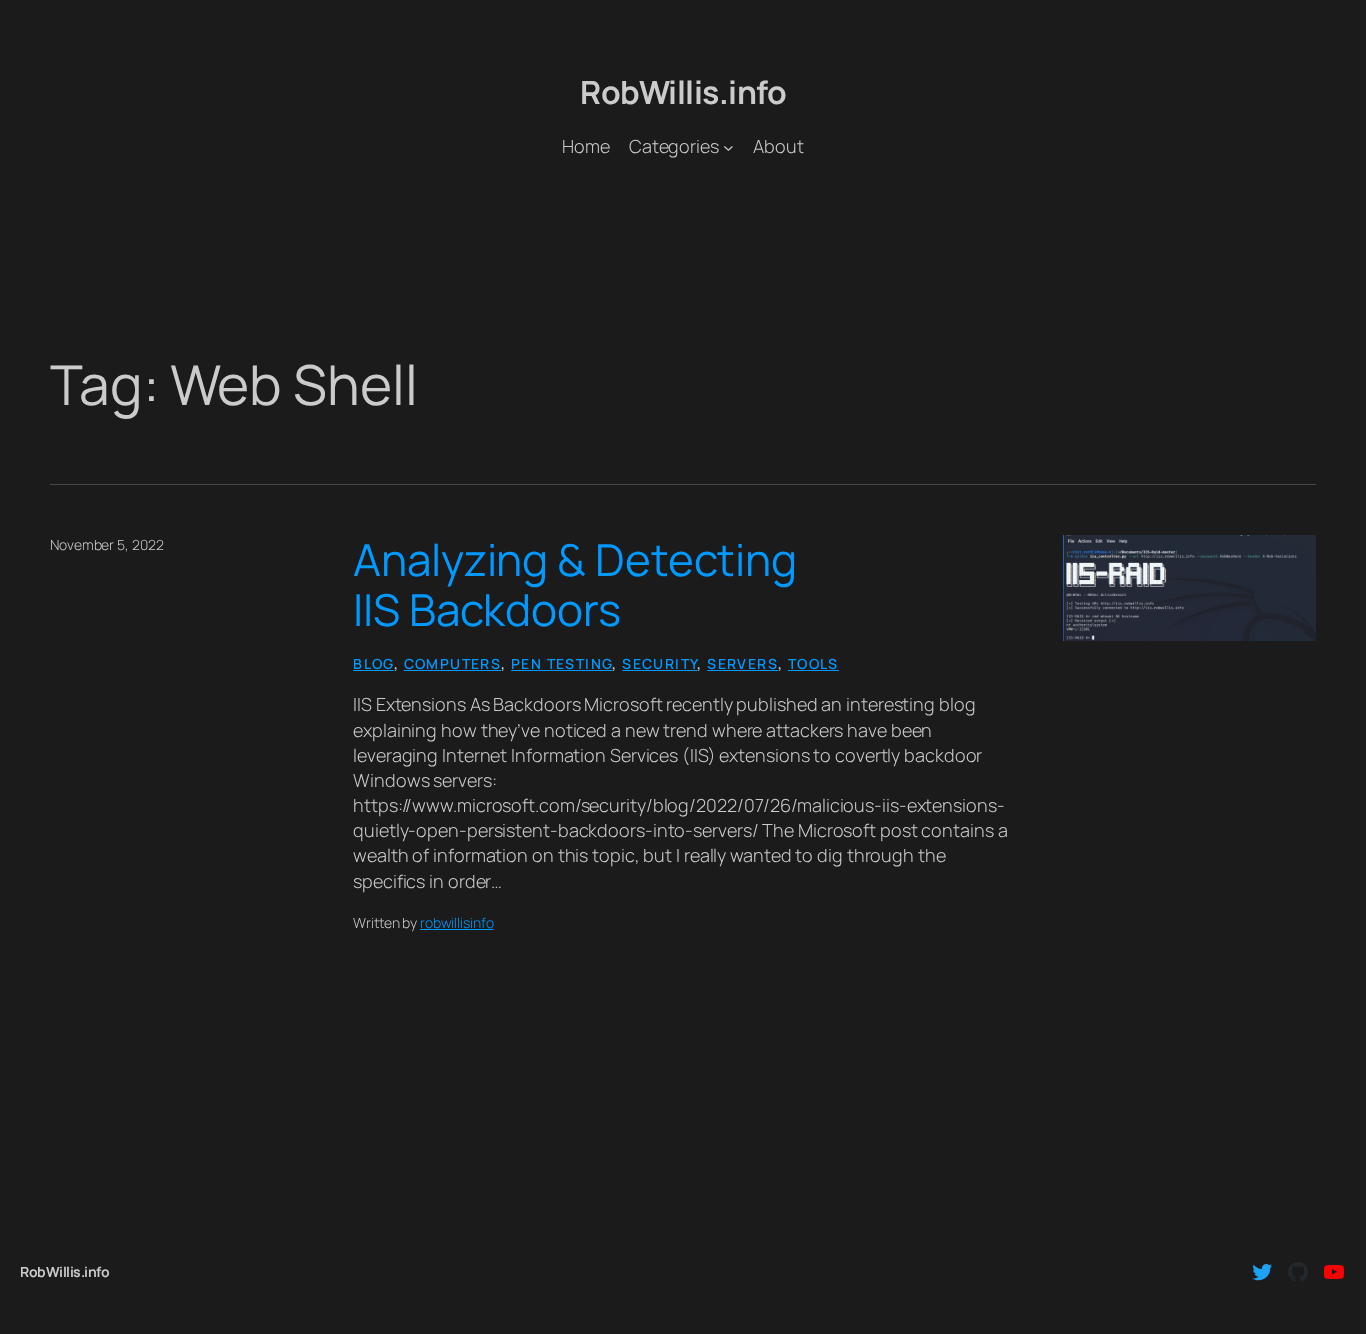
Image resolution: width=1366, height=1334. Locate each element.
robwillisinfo (457, 922)
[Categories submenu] (728, 146)
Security (659, 663)
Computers (453, 663)
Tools (813, 663)
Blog (373, 663)
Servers (742, 663)
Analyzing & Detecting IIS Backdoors (575, 584)
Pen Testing (561, 663)
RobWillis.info (683, 92)
